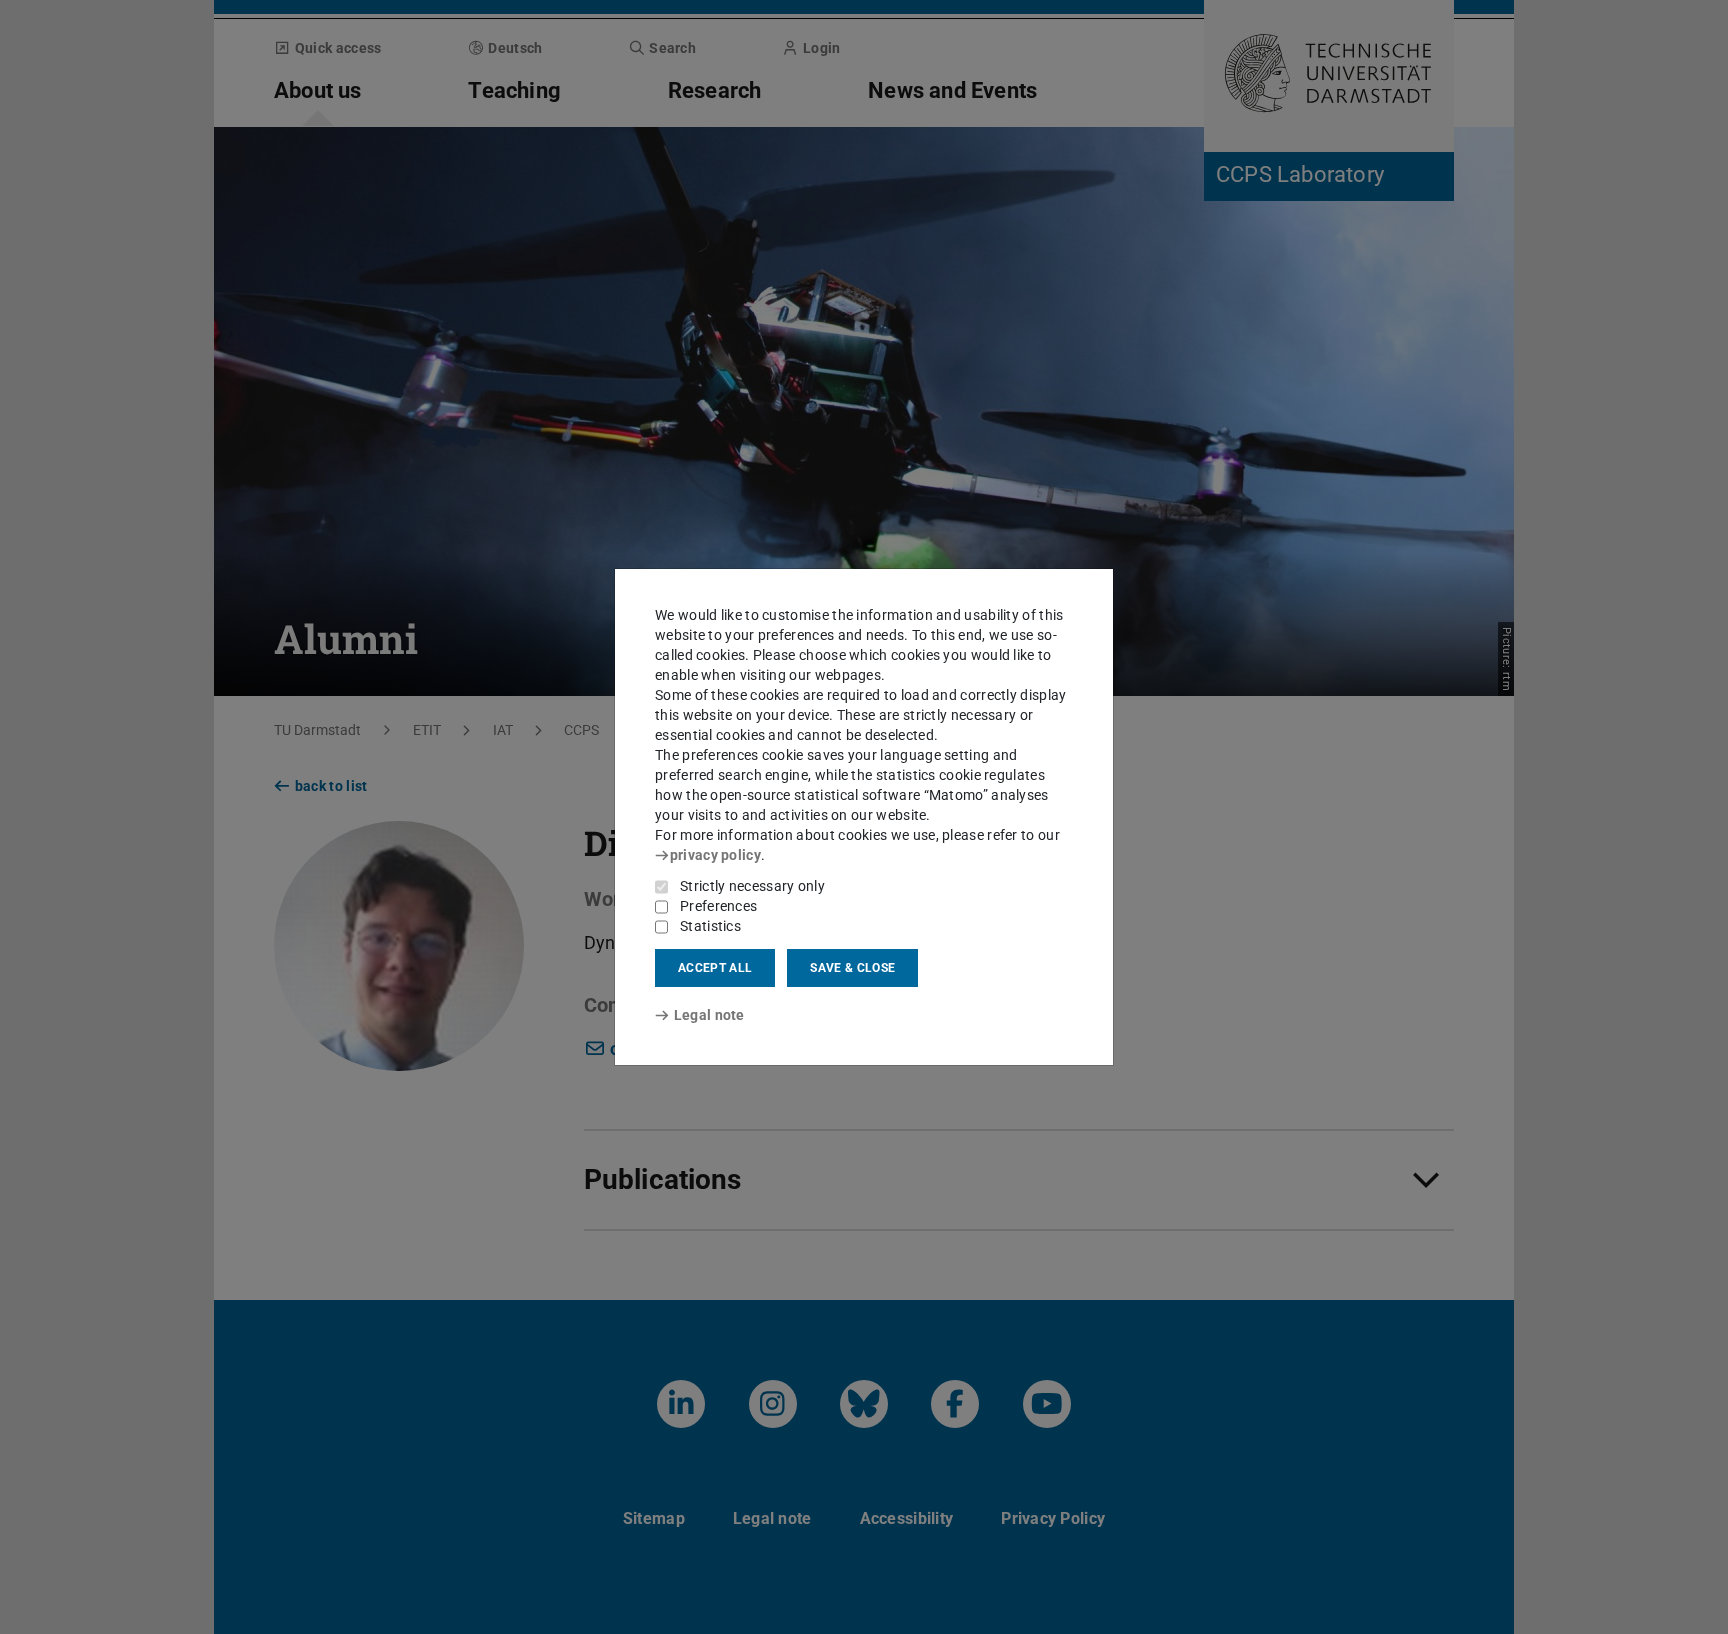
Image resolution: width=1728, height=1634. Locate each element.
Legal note (709, 1015)
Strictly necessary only (752, 886)
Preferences (718, 906)
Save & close (852, 968)
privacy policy (715, 855)
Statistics (710, 926)
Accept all (715, 968)
